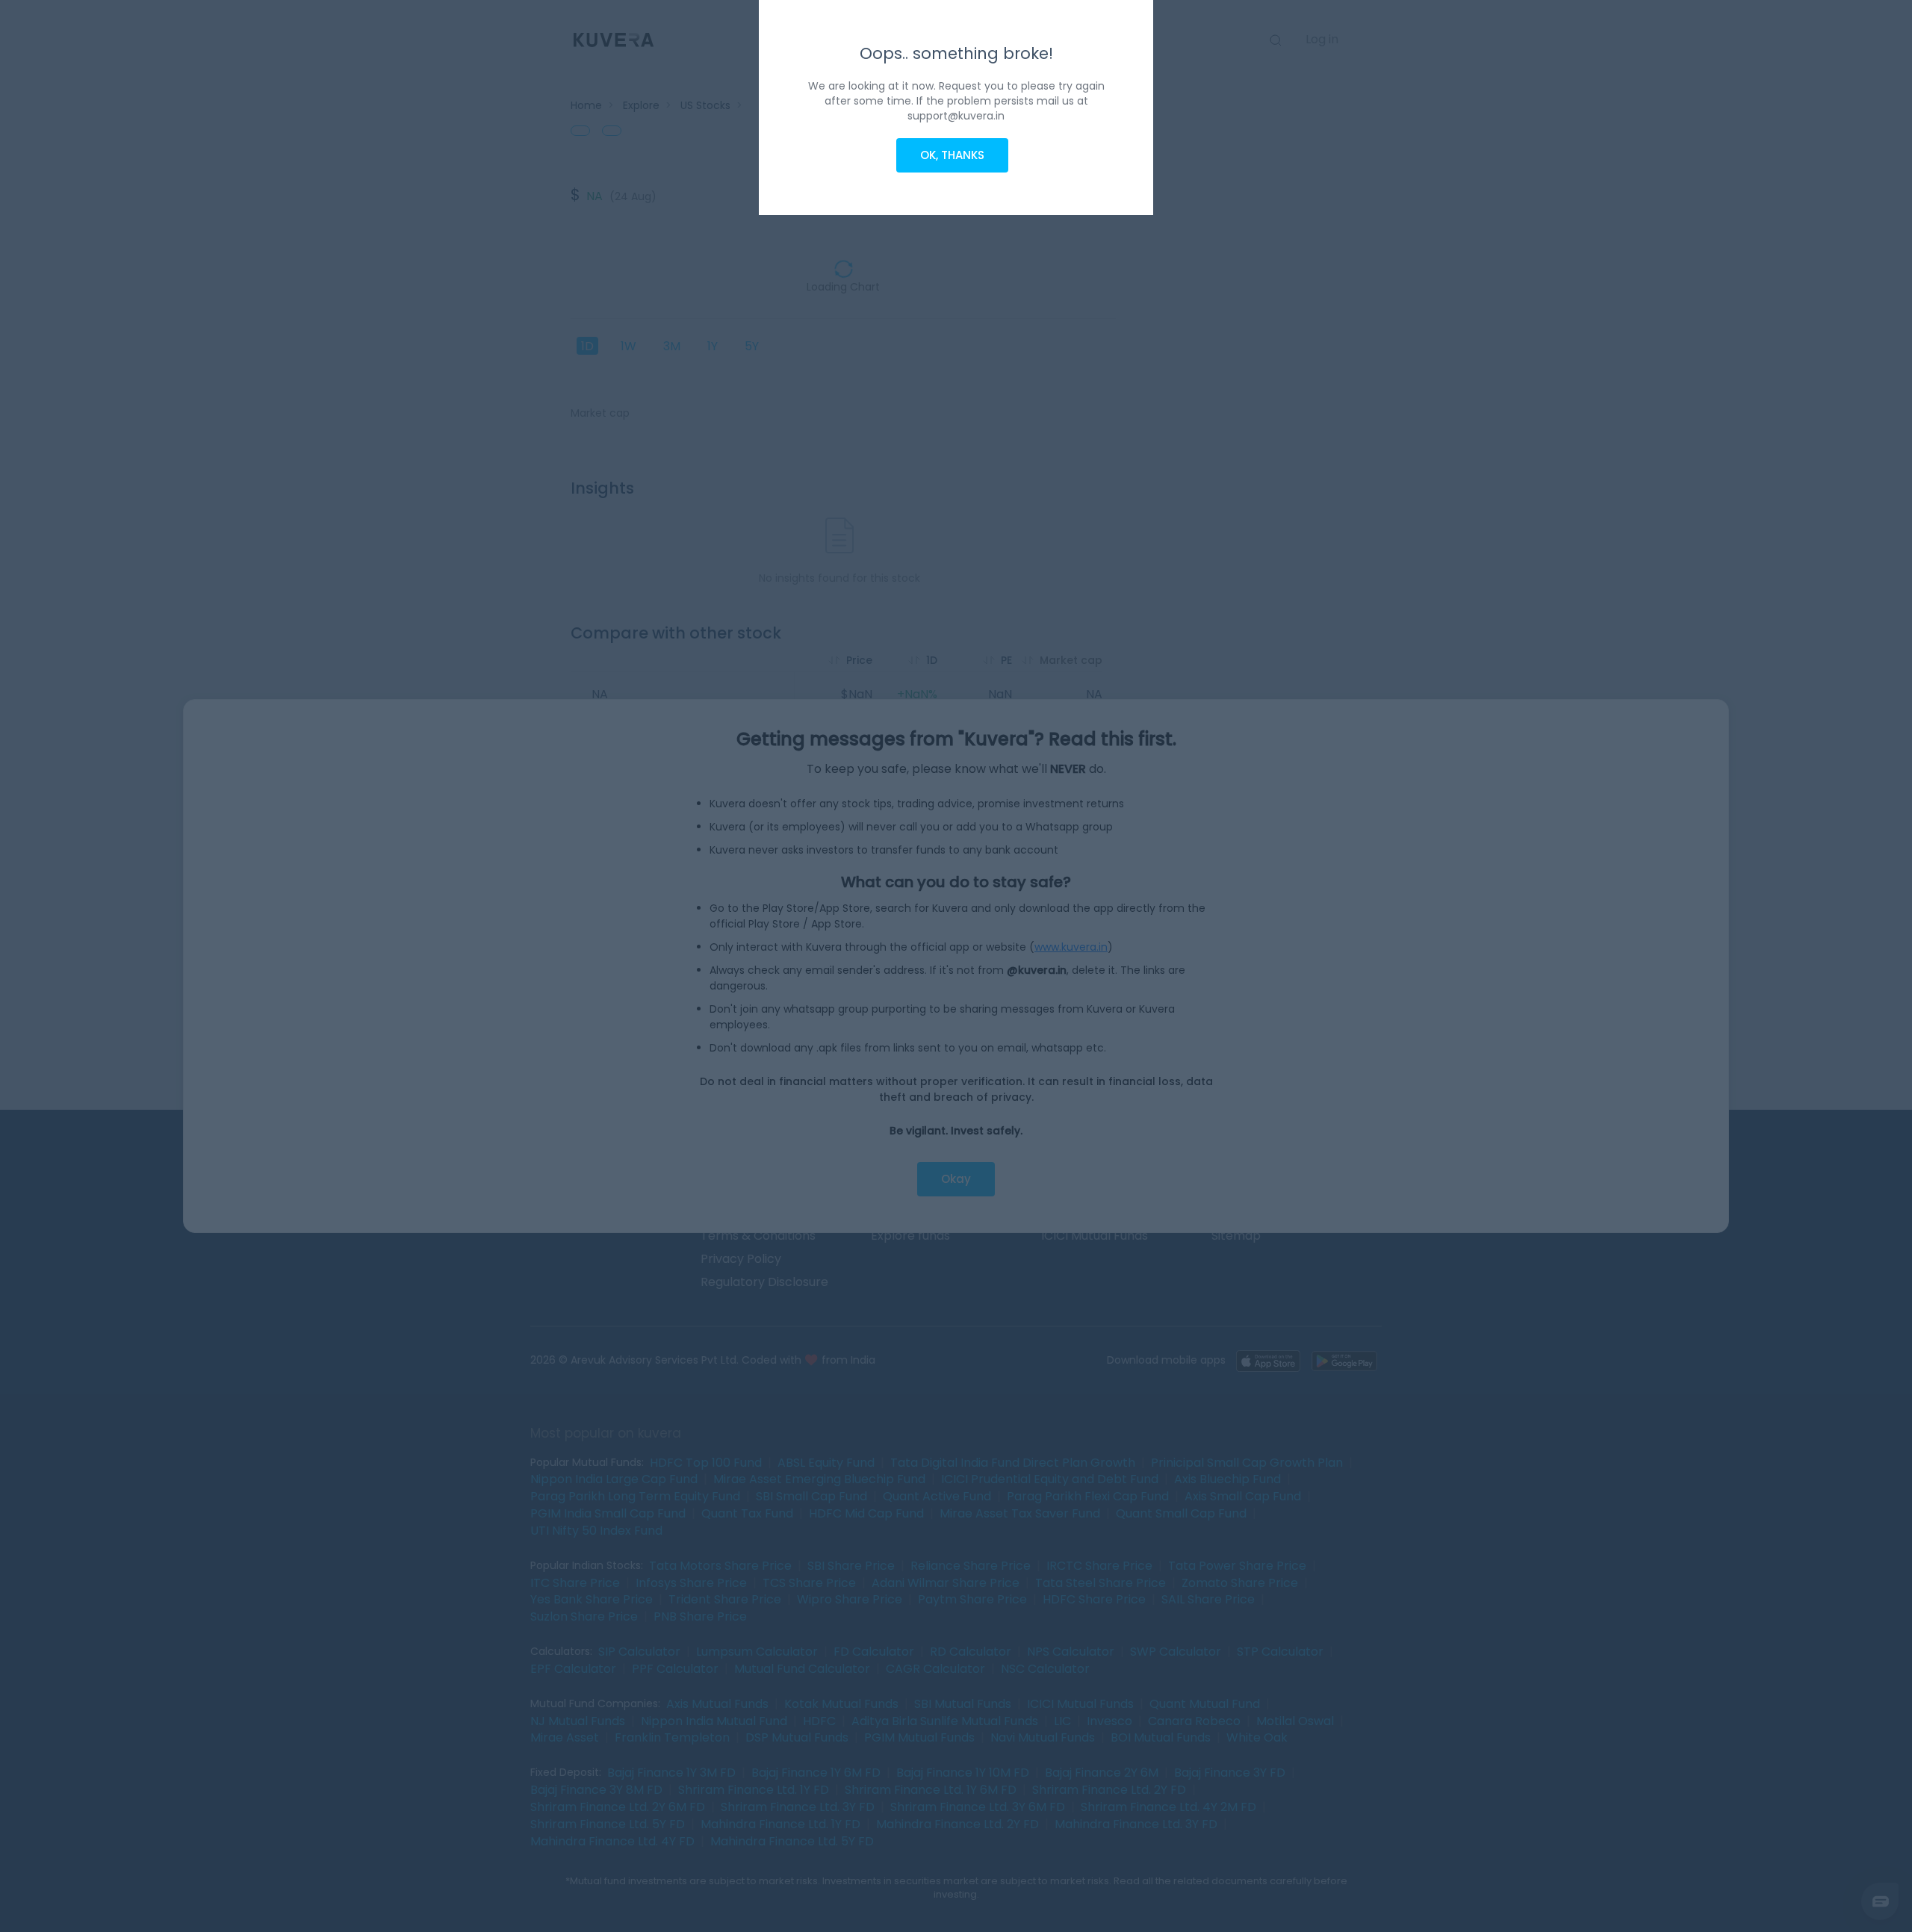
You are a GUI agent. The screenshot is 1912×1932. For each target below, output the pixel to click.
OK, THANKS (952, 155)
